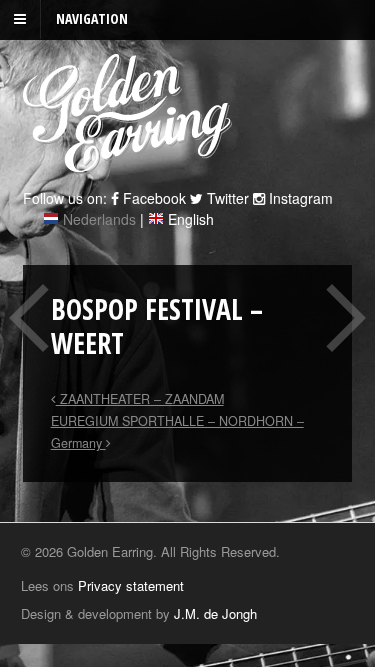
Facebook (152, 198)
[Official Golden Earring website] (130, 163)
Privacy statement (131, 585)
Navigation (92, 18)
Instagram (299, 198)
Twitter (226, 198)
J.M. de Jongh (215, 613)
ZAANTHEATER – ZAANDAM (140, 399)
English (191, 219)
